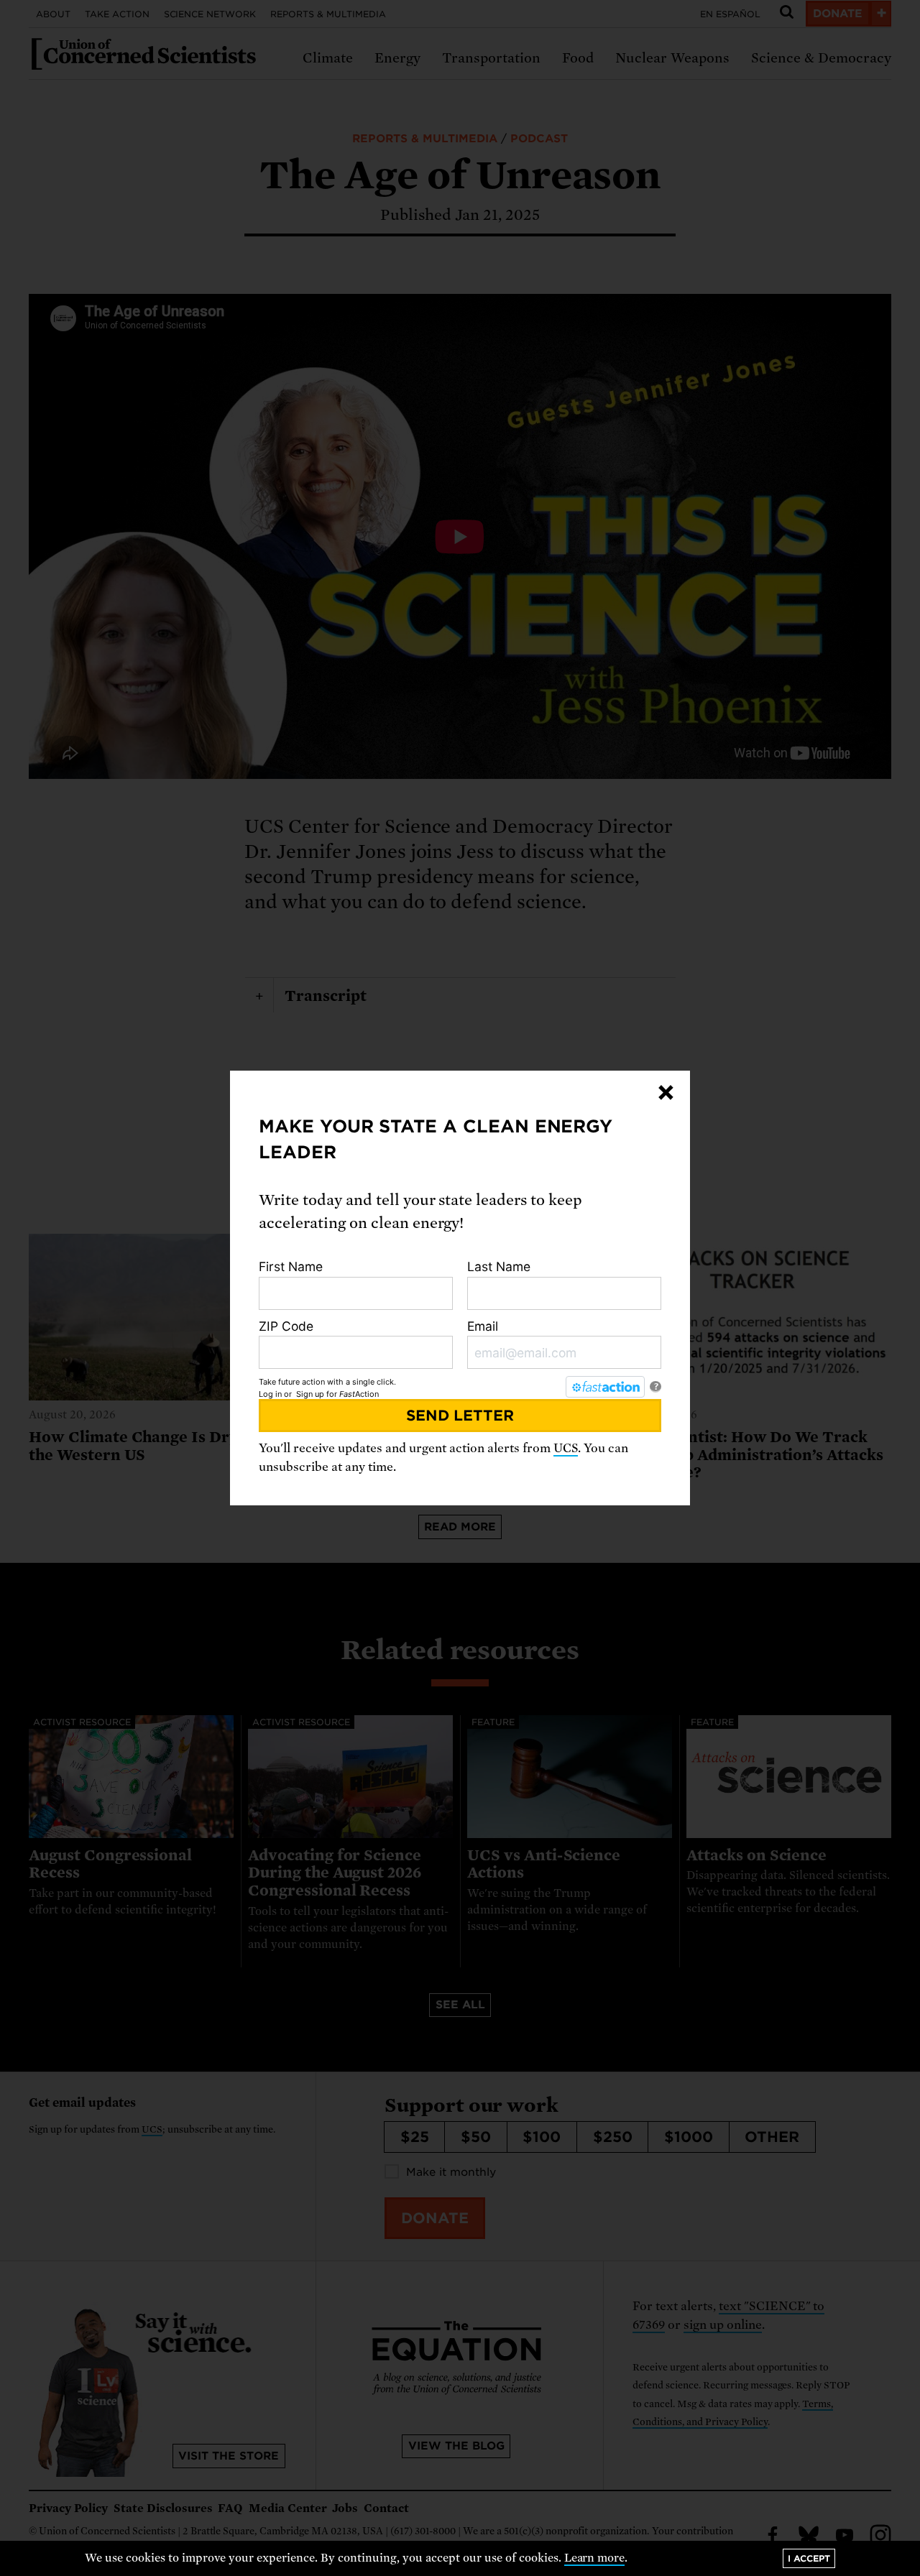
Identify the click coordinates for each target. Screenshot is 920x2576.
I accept (809, 2558)
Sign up (310, 1394)
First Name (291, 1266)
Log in (270, 1394)
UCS (566, 1448)
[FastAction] (605, 1387)
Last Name (499, 1266)
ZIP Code (286, 1326)
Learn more (595, 2558)
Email (483, 1326)
